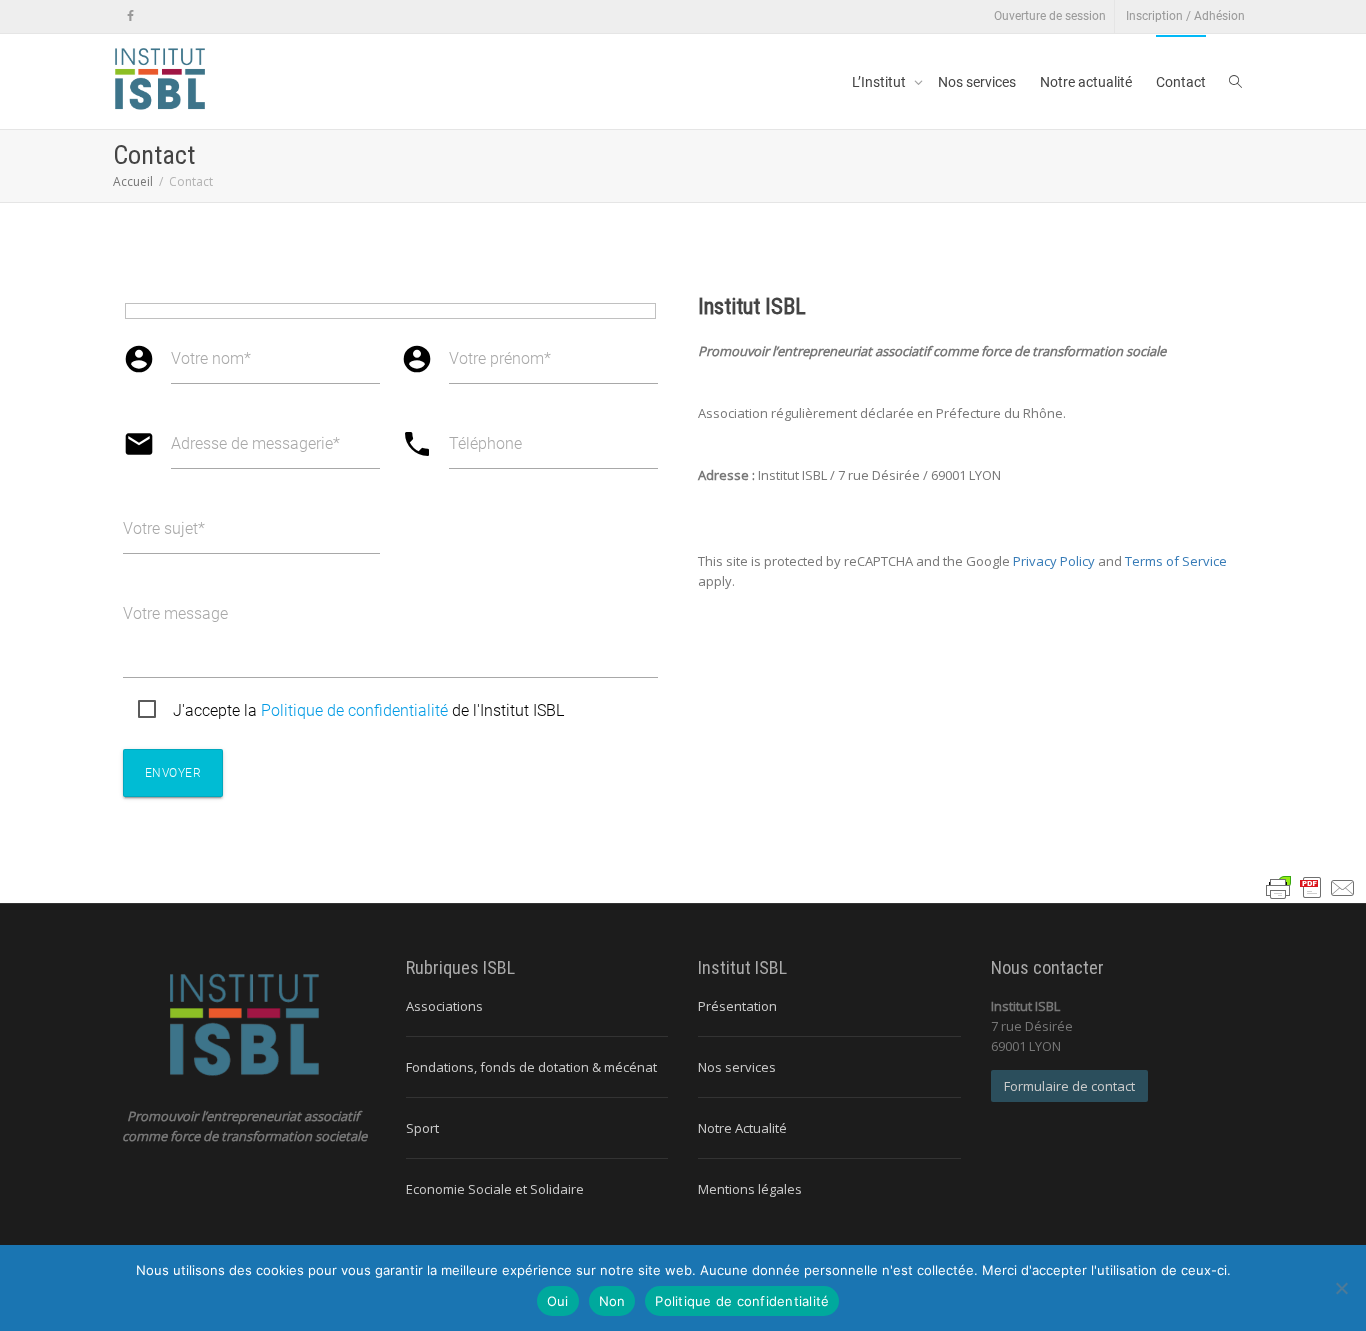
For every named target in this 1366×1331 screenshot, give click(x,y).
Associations (444, 1006)
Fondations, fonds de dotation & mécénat (531, 1067)
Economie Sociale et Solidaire (495, 1189)
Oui (558, 1301)
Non (612, 1301)
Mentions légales (750, 1189)
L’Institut (880, 82)
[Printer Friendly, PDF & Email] (1311, 885)
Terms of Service (1176, 561)
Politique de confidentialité (354, 710)
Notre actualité (1086, 82)
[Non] (1341, 1288)
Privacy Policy (1054, 561)
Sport (422, 1128)
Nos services (977, 82)
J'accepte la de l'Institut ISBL (368, 710)
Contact (1181, 82)
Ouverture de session (1050, 16)
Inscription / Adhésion (1185, 16)
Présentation (737, 1006)
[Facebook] (130, 16)
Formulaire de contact (1069, 1086)
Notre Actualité (742, 1128)
